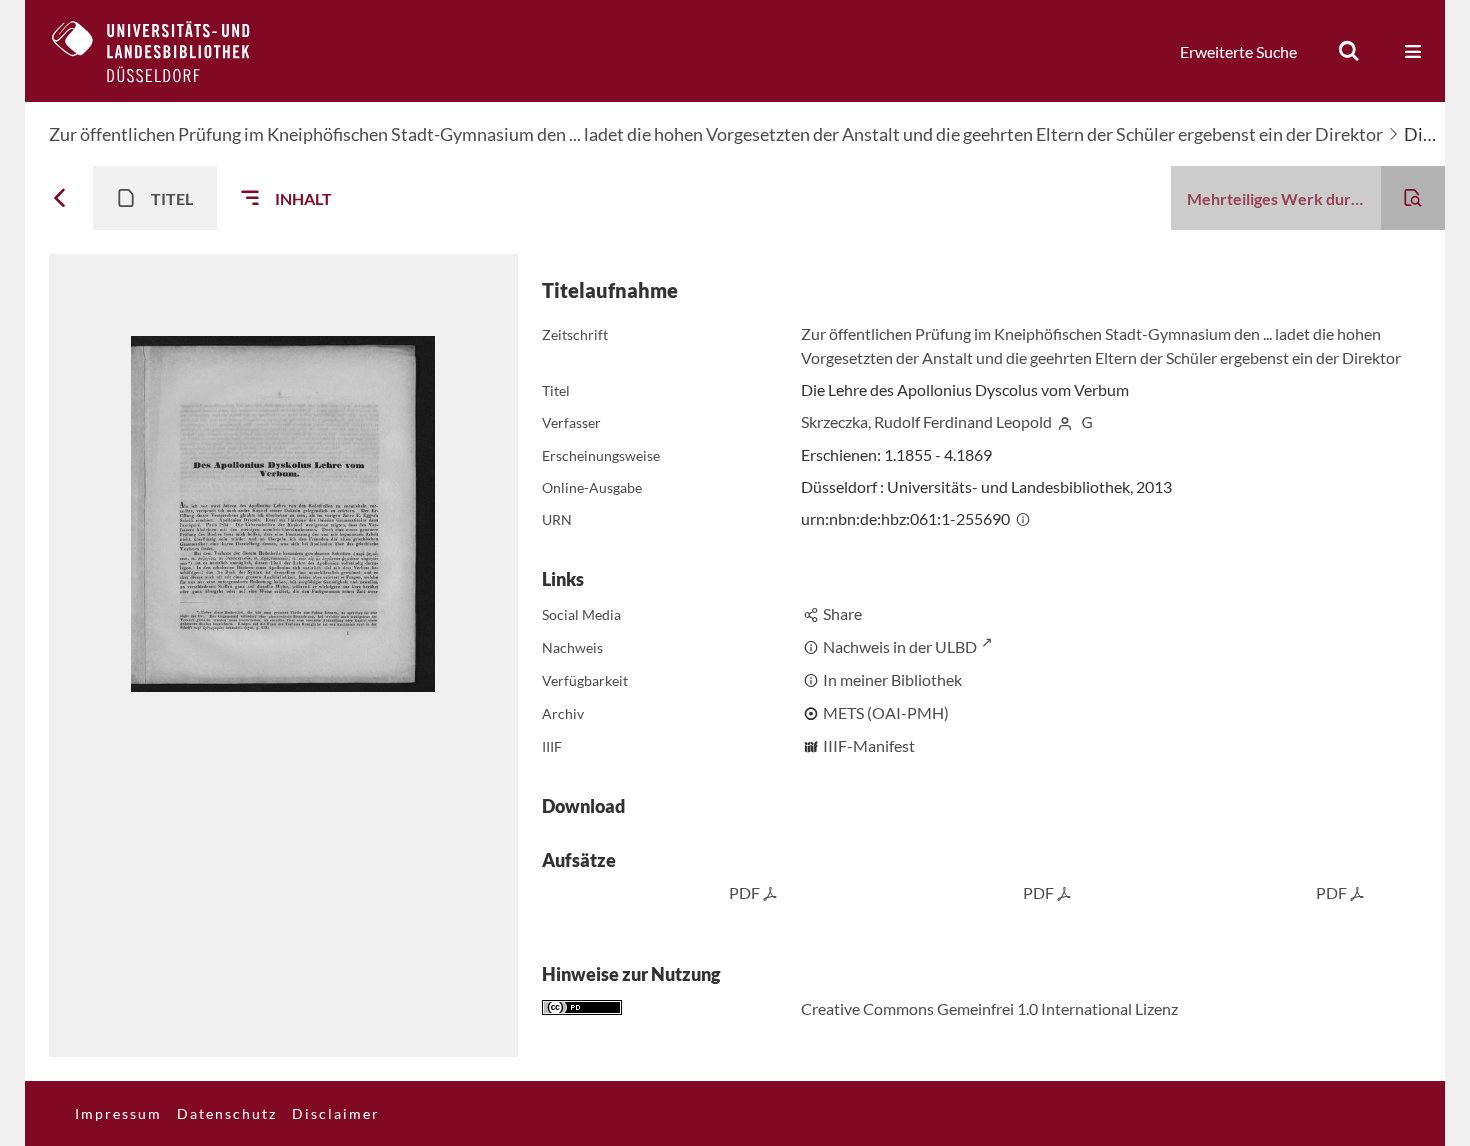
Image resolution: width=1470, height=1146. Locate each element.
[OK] (1349, 51)
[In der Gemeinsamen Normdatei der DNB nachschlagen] (1087, 421)
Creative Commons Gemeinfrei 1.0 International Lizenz (989, 1008)
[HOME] (166, 51)
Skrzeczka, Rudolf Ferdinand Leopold (926, 421)
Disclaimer (336, 1113)
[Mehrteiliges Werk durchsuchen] (1413, 198)
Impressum (118, 1113)
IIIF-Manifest (869, 745)
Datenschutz (227, 1113)
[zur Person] (1065, 421)
